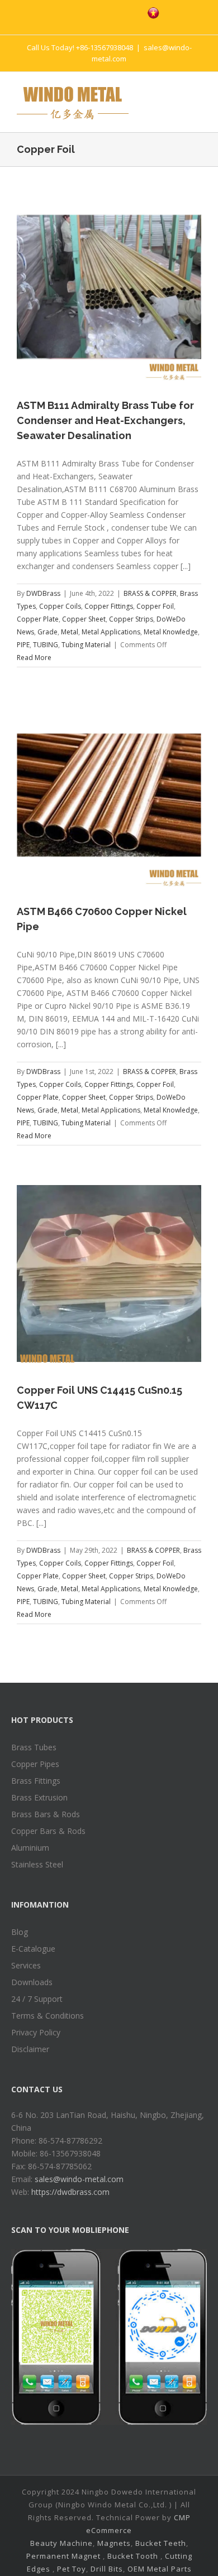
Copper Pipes (35, 1764)
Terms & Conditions (48, 2016)
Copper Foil (155, 606)
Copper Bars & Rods (48, 1831)
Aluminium (30, 1848)
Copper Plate (38, 619)
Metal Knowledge (171, 632)
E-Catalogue (33, 1949)
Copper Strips (131, 619)
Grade (48, 632)
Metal (70, 632)
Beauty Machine (61, 2543)
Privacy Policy (36, 2032)
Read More (34, 658)
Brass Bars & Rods (46, 1814)
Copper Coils (60, 606)
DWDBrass (43, 593)
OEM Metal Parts (160, 2569)
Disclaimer (30, 2049)
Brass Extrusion (39, 1797)
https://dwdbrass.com (70, 2192)
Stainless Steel (37, 1864)
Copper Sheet (84, 619)
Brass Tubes (34, 1747)
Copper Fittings (109, 606)
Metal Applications (111, 632)
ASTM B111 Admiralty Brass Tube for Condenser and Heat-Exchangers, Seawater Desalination (105, 420)
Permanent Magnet (63, 2556)
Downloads (32, 1982)
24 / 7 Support (37, 1999)
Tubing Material (86, 645)
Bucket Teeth (161, 2543)
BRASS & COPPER (150, 593)
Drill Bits (107, 2569)
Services (26, 1965)
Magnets (114, 2543)
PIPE (23, 645)
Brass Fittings (36, 1781)
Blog (20, 1932)
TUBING (46, 645)
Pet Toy (72, 2569)
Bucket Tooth (133, 2556)
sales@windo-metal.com (79, 2179)
